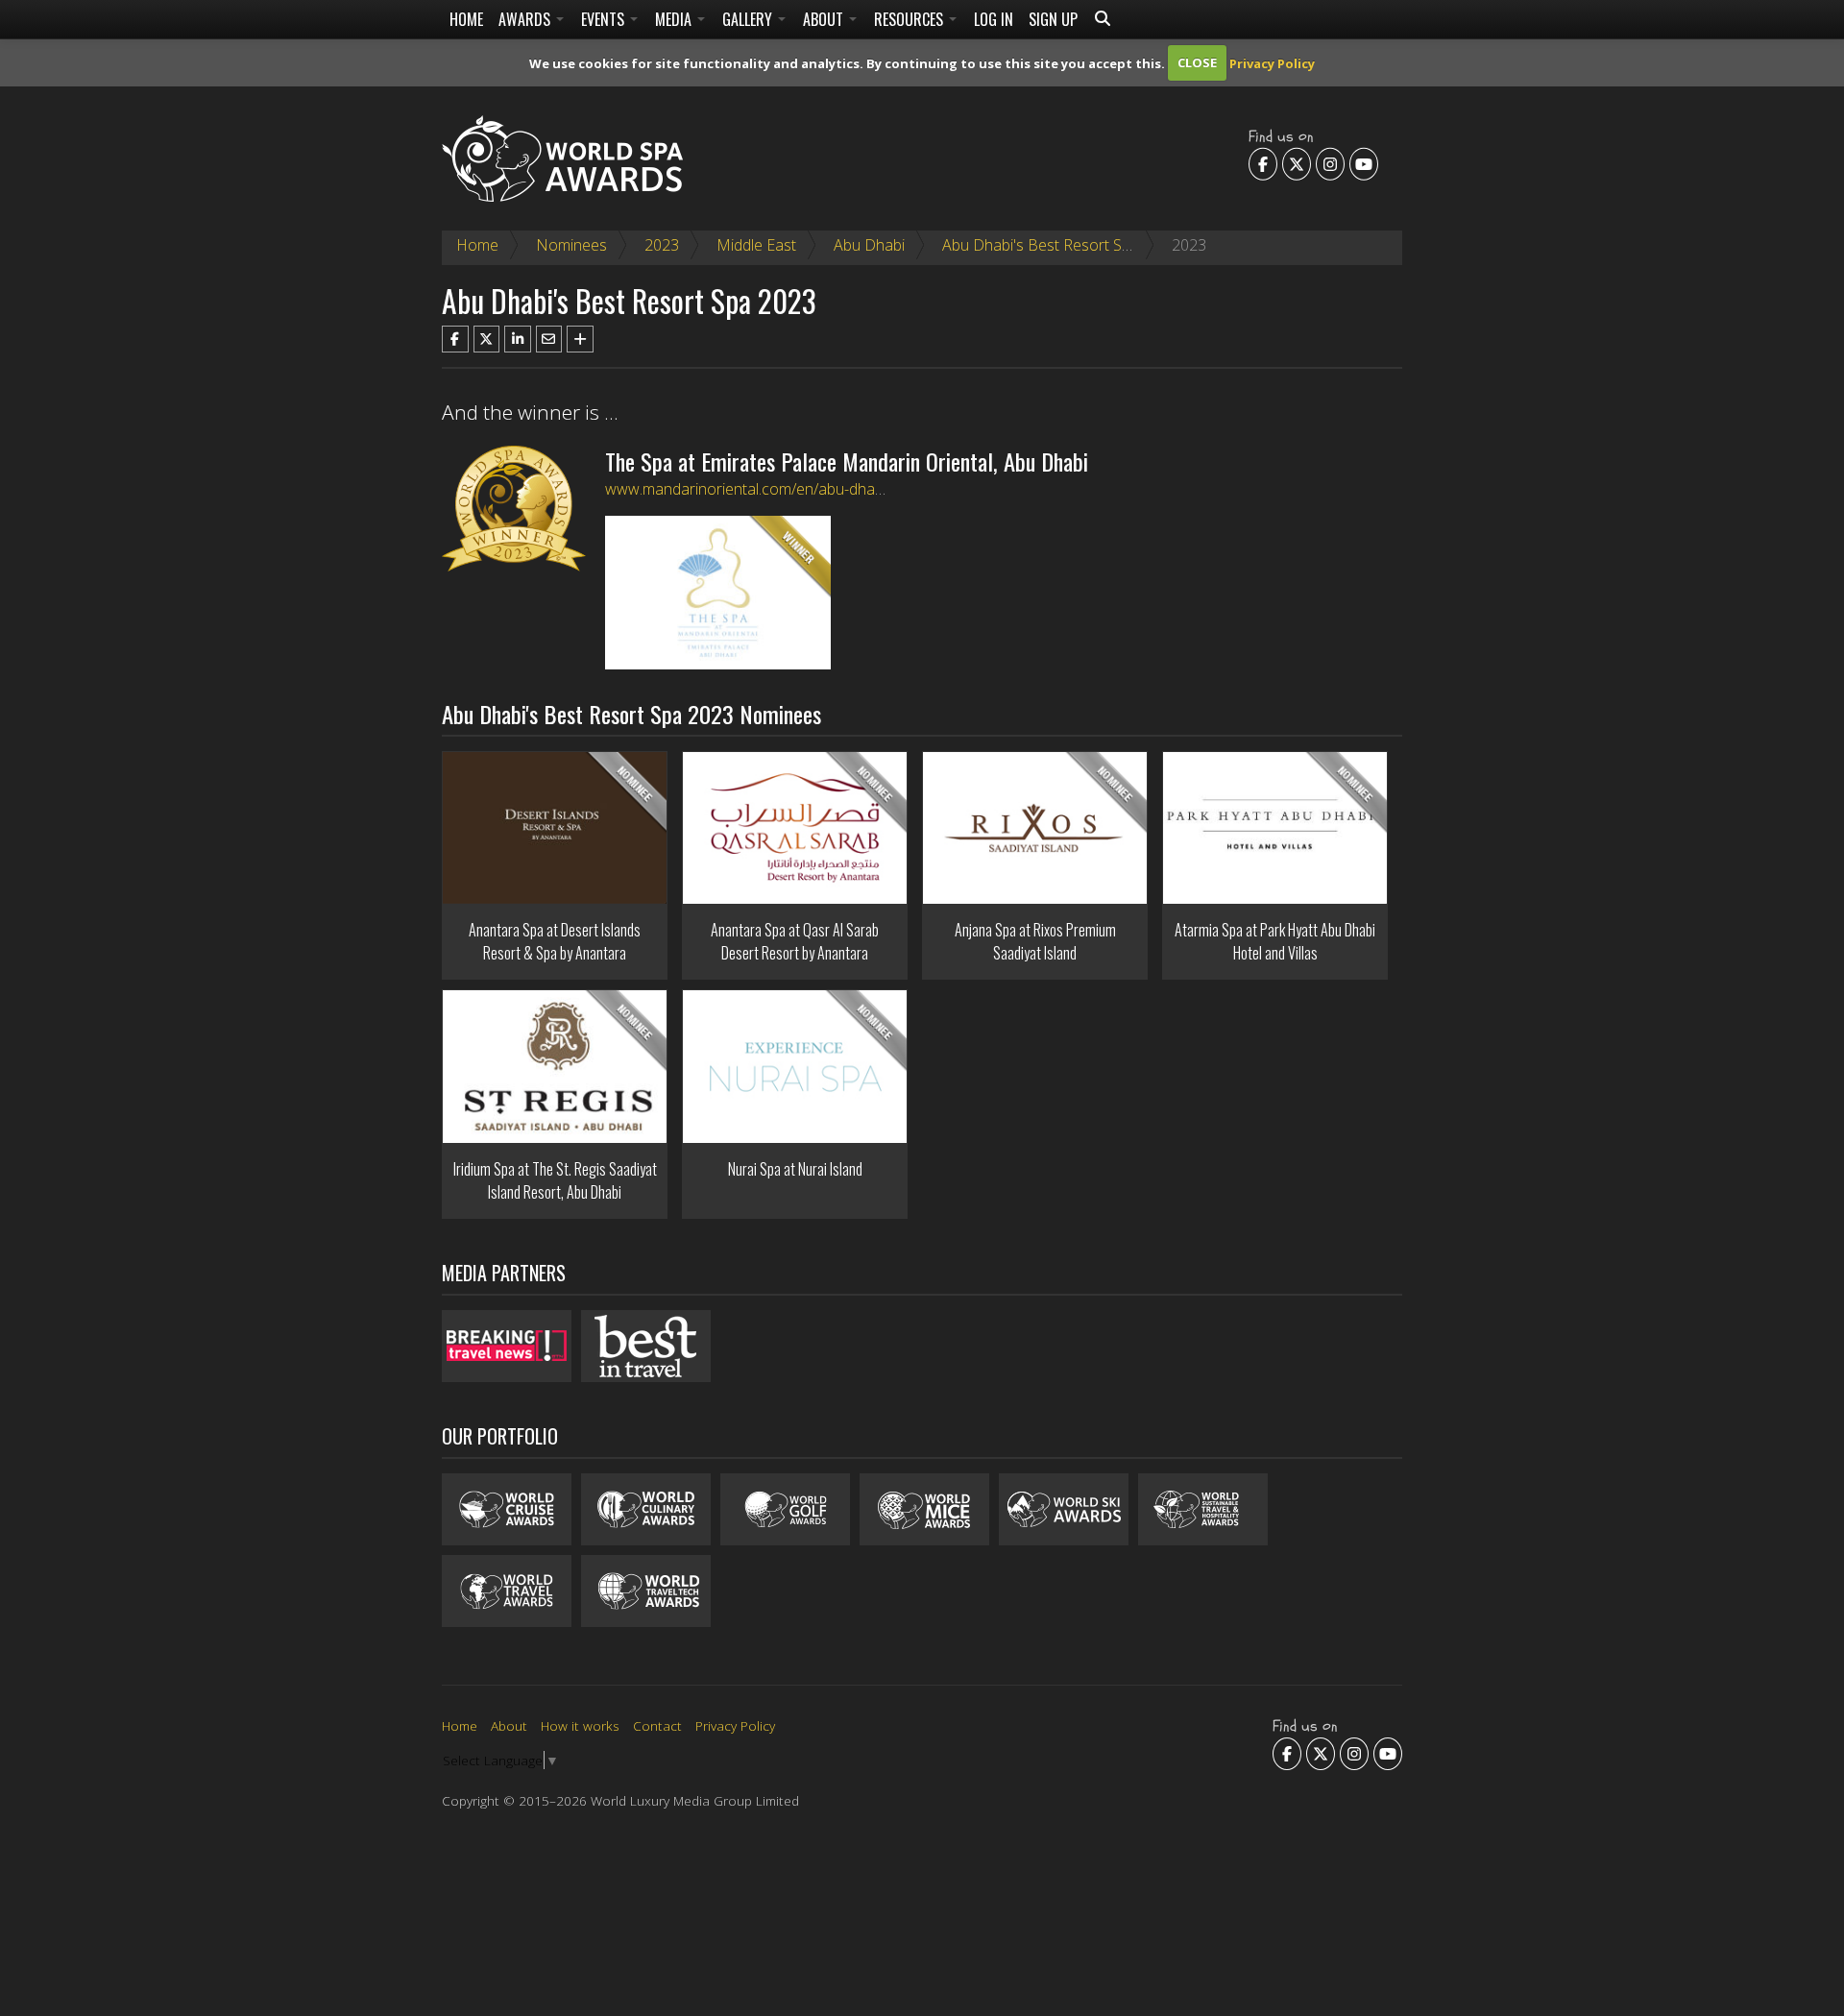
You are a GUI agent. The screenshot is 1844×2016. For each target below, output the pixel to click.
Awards (526, 19)
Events (605, 19)
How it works (580, 1725)
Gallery (749, 19)
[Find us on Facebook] (1263, 163)
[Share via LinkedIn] (518, 339)
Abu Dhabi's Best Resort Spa (1041, 245)
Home (466, 19)
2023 (662, 245)
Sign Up (1053, 19)
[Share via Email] (549, 339)
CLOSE (1197, 62)
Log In (994, 19)
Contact (657, 1725)
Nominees (571, 245)
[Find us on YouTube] (1364, 163)
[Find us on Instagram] (1330, 163)
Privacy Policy (1272, 62)
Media (675, 19)
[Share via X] (487, 339)
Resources (910, 19)
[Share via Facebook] (455, 339)
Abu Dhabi (869, 245)
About (825, 19)
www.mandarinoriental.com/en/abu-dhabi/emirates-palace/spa (818, 489)
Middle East (756, 245)
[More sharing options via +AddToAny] (580, 339)
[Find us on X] (1297, 163)
